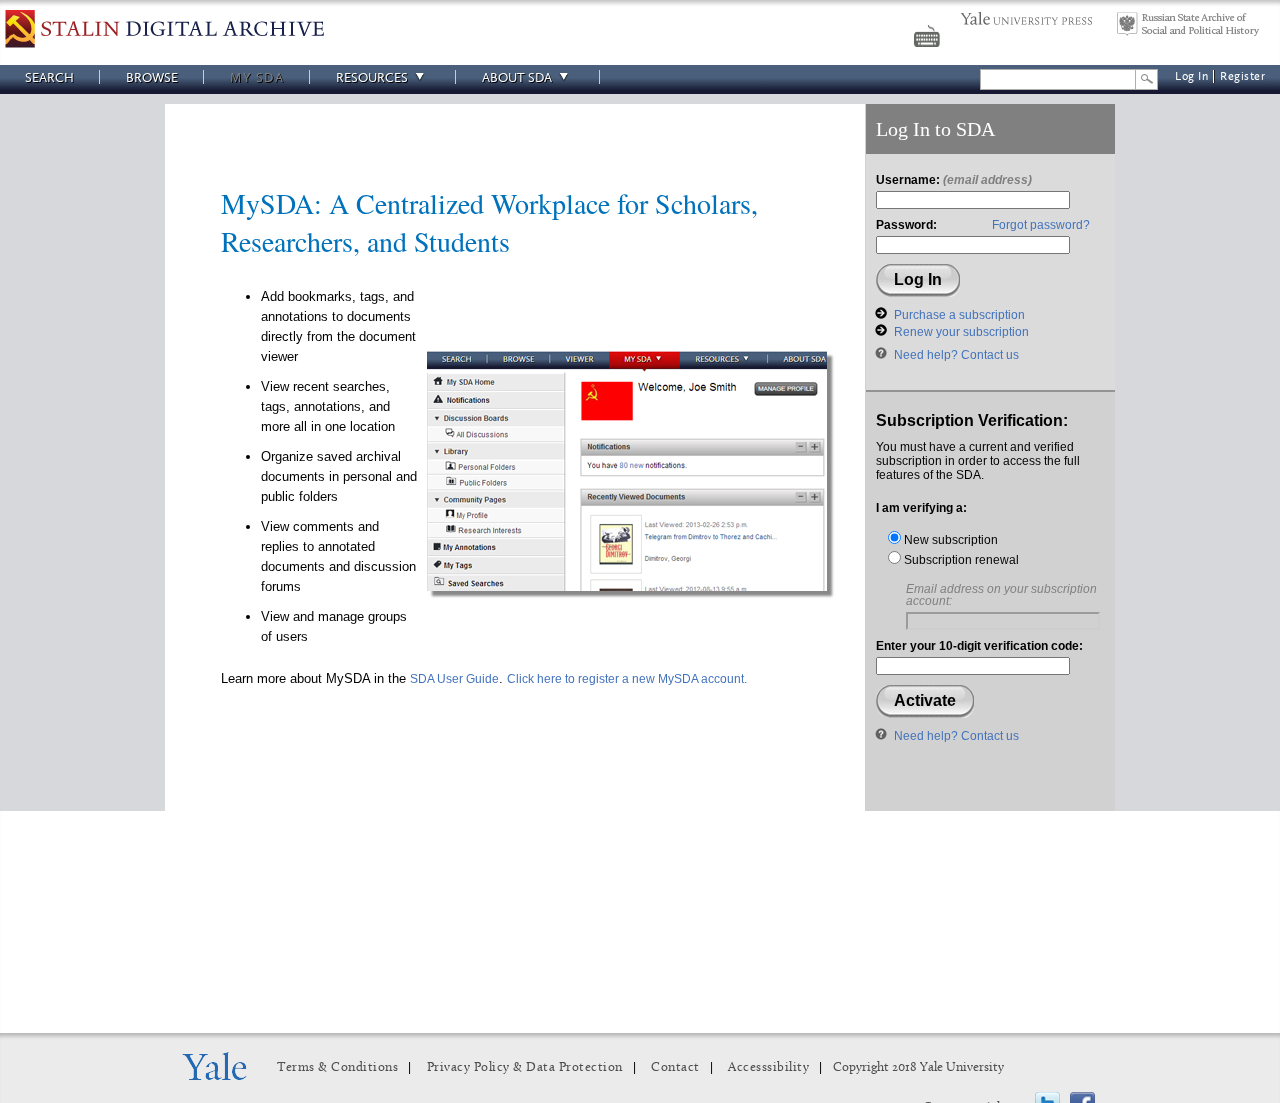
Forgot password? (1041, 225)
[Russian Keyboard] (929, 39)
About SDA (517, 77)
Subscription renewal (960, 560)
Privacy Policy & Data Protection (525, 1067)
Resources (372, 77)
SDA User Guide (454, 679)
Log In (1191, 76)
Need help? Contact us (956, 355)
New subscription (949, 540)
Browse (152, 77)
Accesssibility (768, 1067)
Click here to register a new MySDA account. (627, 679)
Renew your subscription (961, 332)
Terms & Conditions (337, 1067)
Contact (675, 1067)
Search (49, 77)
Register (1242, 76)
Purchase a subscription (959, 315)
